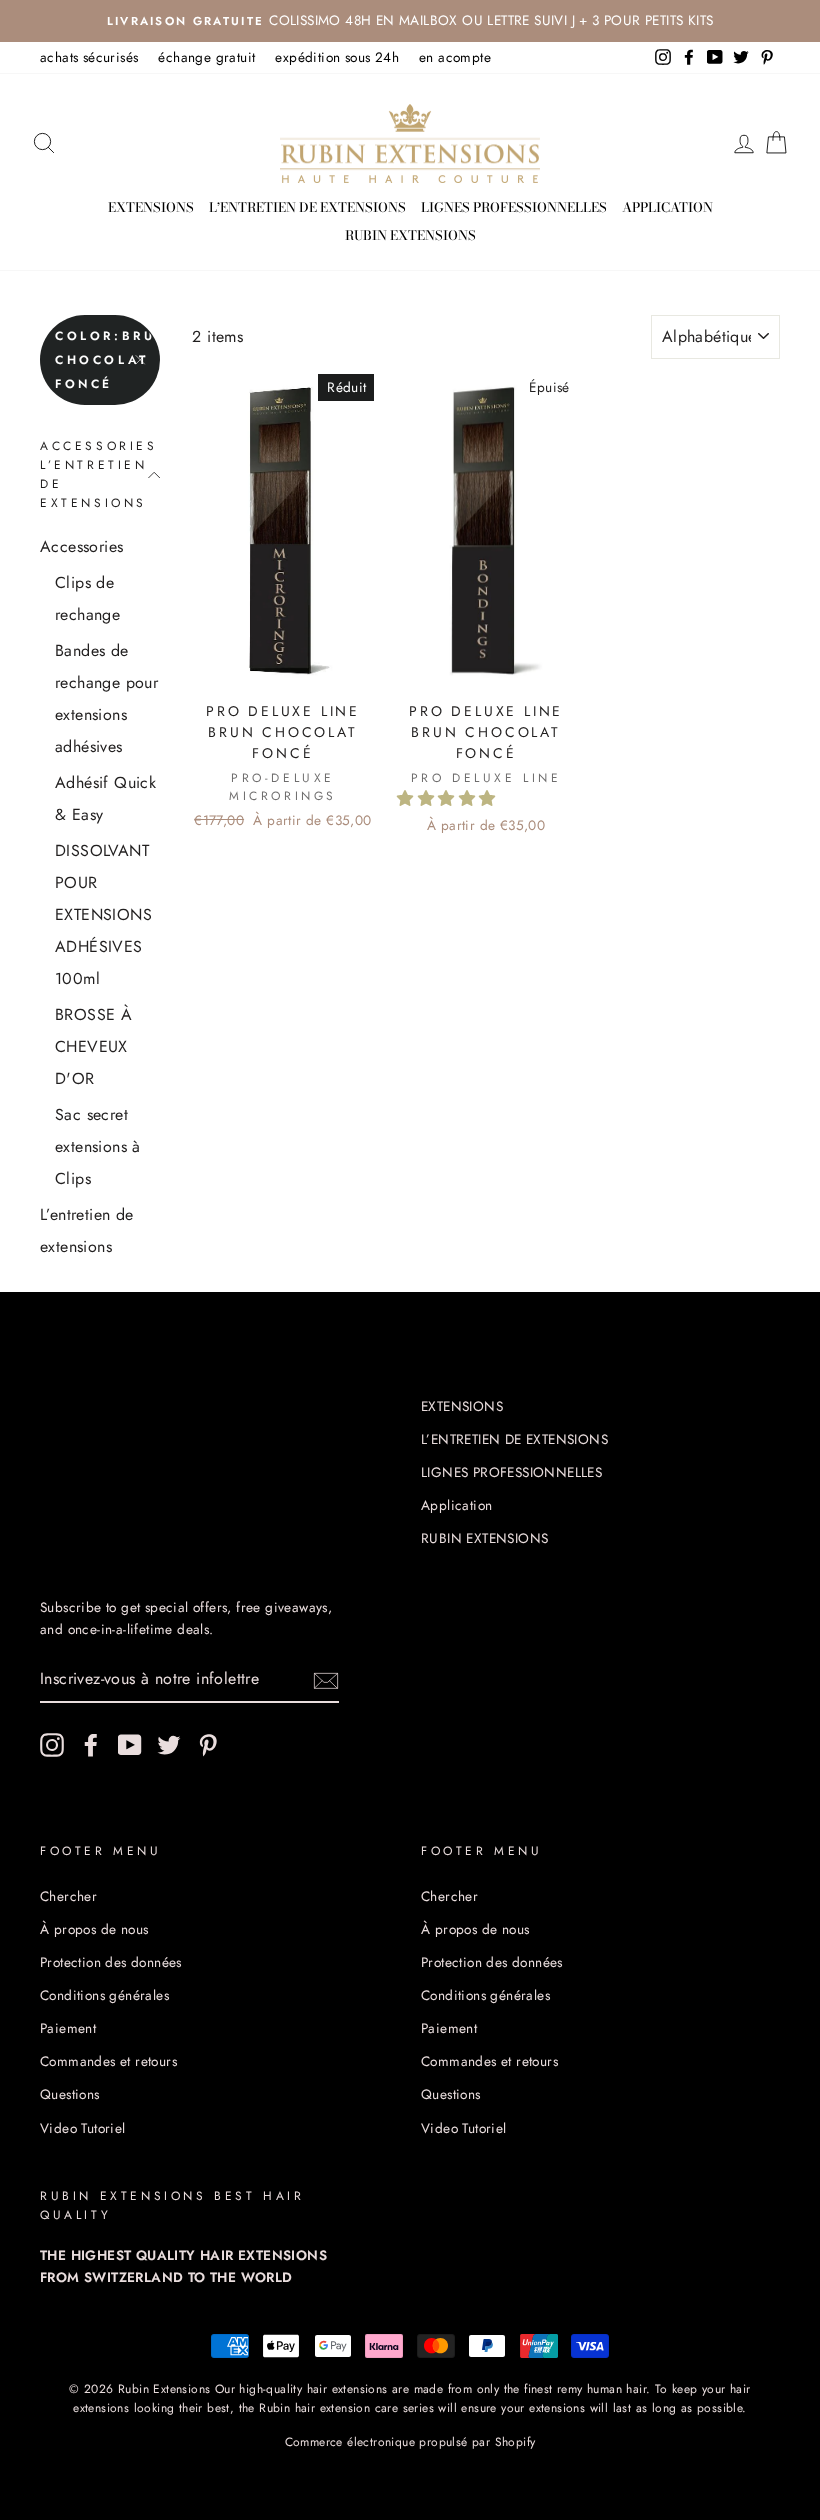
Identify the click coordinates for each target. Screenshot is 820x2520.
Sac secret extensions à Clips (98, 1146)
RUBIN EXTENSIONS (410, 235)
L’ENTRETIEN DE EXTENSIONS (307, 207)
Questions (70, 2094)
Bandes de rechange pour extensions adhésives (106, 698)
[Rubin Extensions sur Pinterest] (208, 1745)
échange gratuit (206, 57)
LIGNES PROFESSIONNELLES (514, 207)
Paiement (68, 2028)
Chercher (68, 1896)
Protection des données (111, 1962)
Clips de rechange (87, 598)
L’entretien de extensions (87, 1230)
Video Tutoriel (83, 2128)
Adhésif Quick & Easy (105, 798)
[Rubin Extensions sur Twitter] (169, 1745)
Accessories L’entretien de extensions (99, 475)
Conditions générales (104, 1995)
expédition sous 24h (337, 57)
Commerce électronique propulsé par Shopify (410, 2442)
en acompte (455, 57)
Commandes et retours (108, 2061)
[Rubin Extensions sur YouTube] (130, 1745)
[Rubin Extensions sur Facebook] (91, 1745)
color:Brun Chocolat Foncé (107, 360)
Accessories (81, 546)
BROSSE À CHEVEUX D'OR (93, 1046)
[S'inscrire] (326, 1679)
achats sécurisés (89, 57)
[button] (448, 798)
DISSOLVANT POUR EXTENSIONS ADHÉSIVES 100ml (103, 914)
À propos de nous (94, 1929)
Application (667, 207)
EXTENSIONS (151, 207)
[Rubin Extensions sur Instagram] (52, 1745)
